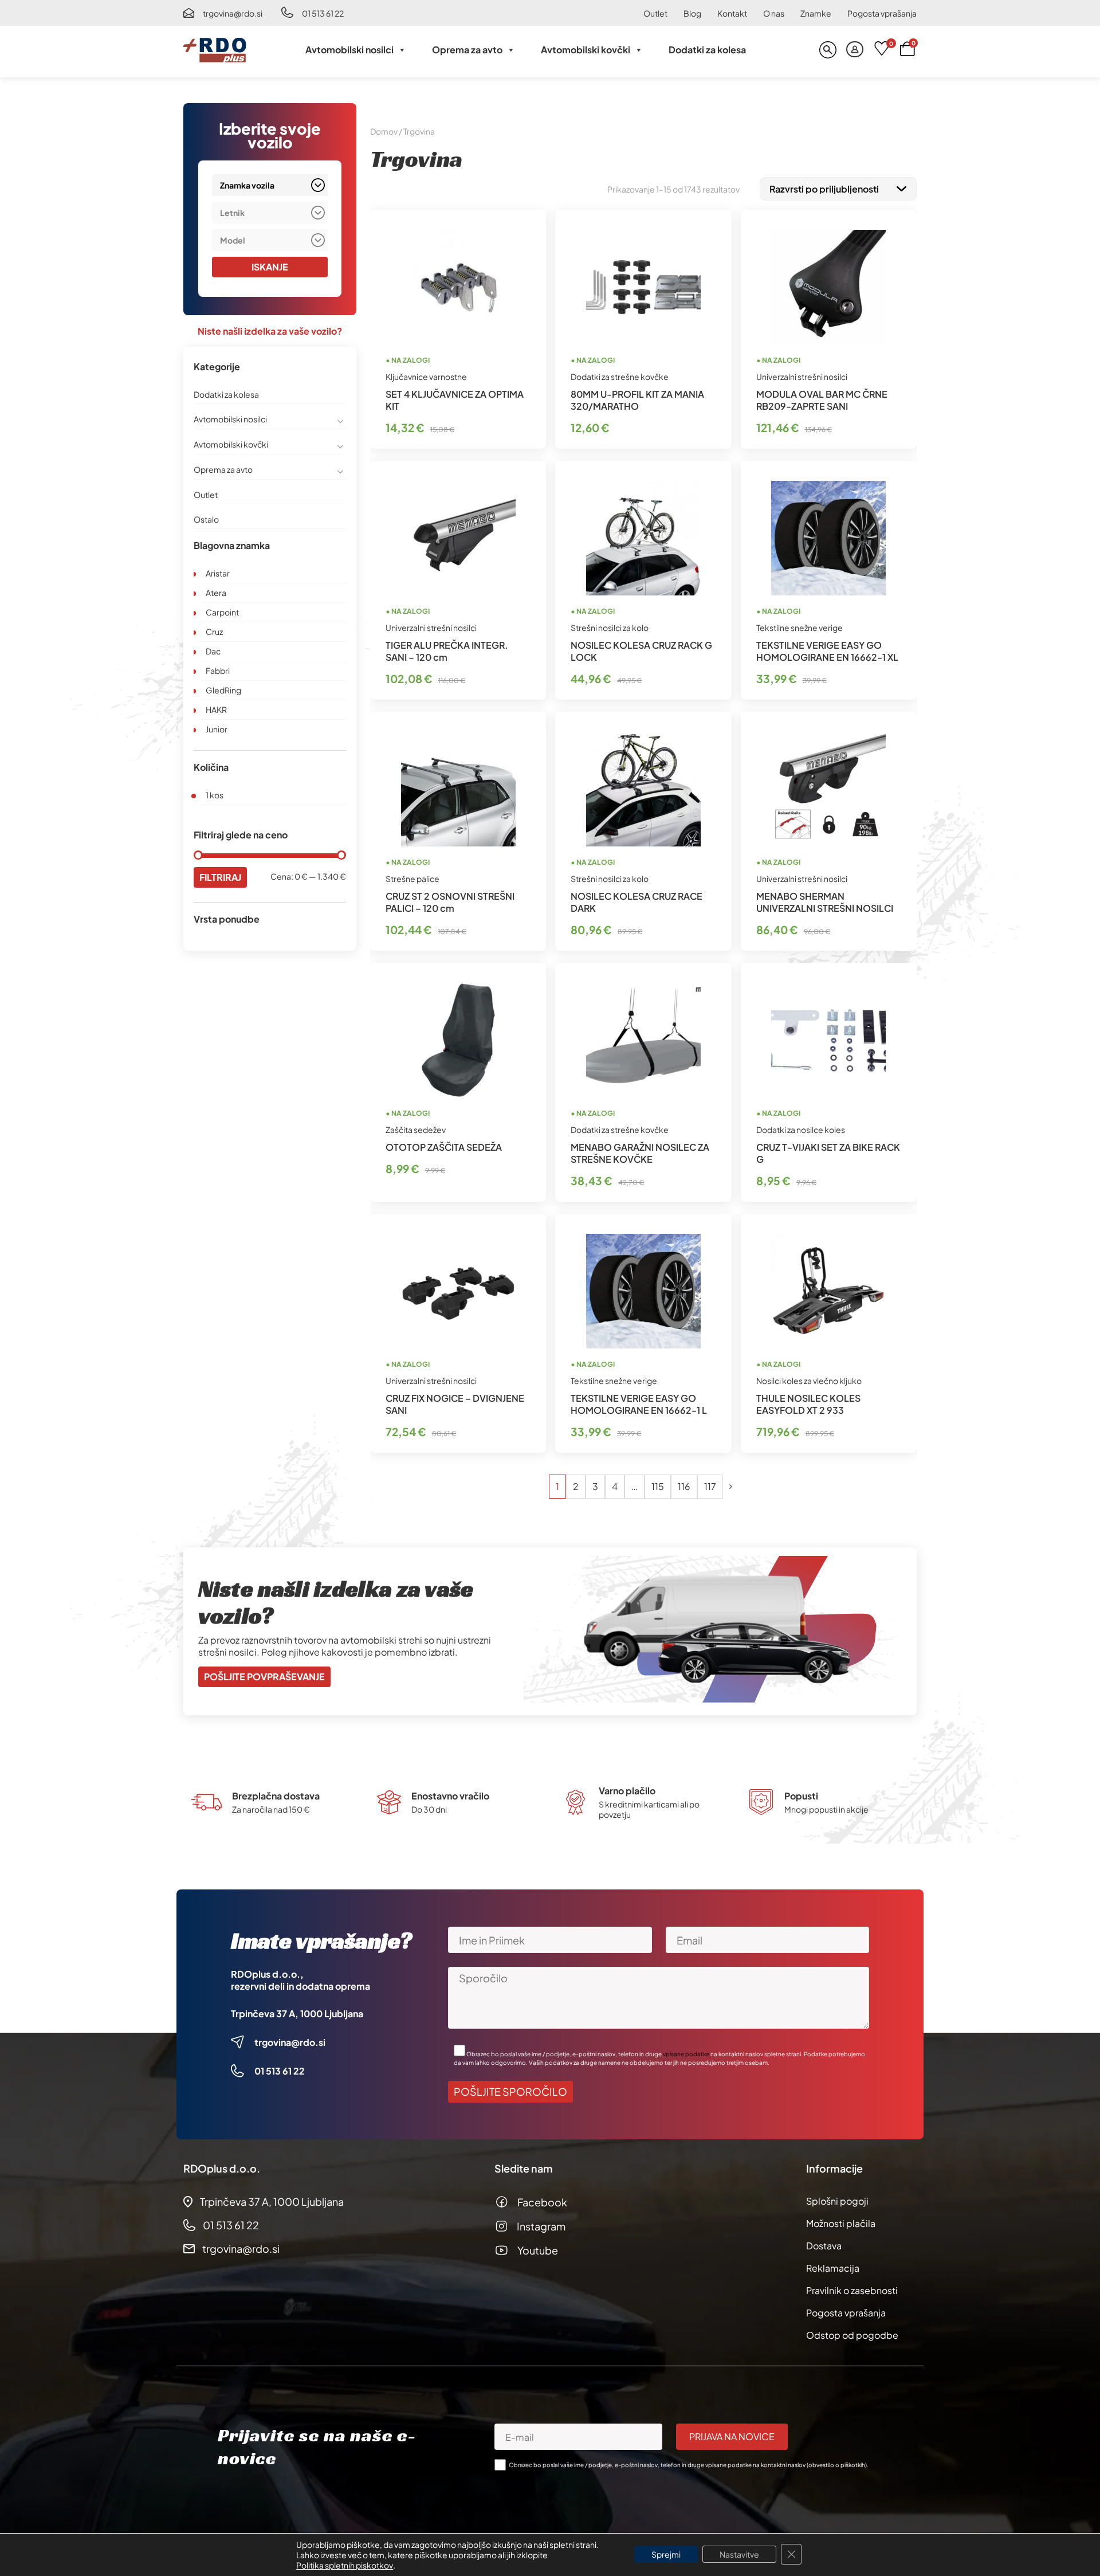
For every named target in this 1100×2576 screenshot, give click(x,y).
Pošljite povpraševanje (264, 1677)
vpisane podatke (686, 2054)
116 (684, 1486)
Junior (217, 729)
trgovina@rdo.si (233, 13)
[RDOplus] (215, 50)
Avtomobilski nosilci (349, 50)
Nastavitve (739, 2554)
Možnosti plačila (841, 2223)
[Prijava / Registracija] (855, 50)
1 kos (215, 795)
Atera (216, 593)
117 (710, 1486)
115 (658, 1486)
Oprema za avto (467, 50)
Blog (692, 13)
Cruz (214, 632)
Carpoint (222, 612)
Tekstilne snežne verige (800, 628)
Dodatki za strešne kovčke (620, 377)
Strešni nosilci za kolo (610, 628)
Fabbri (218, 671)
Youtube (538, 2250)
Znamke (816, 13)
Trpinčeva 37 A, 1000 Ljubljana (297, 2014)
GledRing (223, 690)
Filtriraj (220, 877)
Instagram (541, 2226)
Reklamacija (833, 2268)
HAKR (216, 709)
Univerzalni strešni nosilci (802, 377)
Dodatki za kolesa (707, 50)
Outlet (655, 13)
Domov (384, 131)
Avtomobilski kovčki (586, 50)
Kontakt (732, 13)
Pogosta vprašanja (882, 13)
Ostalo (206, 519)
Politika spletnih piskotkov (345, 2565)
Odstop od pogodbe (852, 2335)
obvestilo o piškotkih (837, 2465)
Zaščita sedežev (416, 1130)
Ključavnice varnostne (426, 377)
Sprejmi (666, 2554)
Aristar (218, 573)
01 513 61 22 (323, 13)
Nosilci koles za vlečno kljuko (809, 1381)
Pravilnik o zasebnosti (852, 2290)
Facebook (542, 2202)
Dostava (824, 2246)
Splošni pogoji (837, 2201)
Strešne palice (412, 879)
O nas (774, 13)
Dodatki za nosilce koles (801, 1130)
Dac (213, 651)
